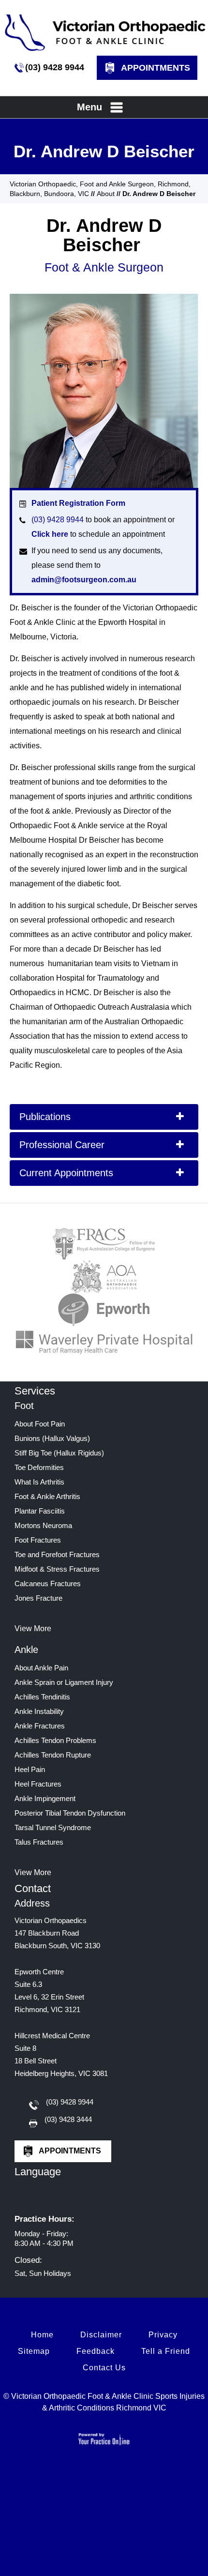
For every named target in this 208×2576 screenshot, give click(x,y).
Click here (50, 534)
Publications (45, 1117)
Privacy (163, 2335)
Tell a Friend (166, 2351)
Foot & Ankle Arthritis (47, 1496)
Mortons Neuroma (43, 1525)
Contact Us (104, 2368)
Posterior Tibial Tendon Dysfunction (70, 1813)
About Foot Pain (40, 1424)
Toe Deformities (39, 1467)
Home (42, 2335)
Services (35, 1391)
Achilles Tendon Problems (55, 1740)
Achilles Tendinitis (42, 1697)
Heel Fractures (38, 1784)
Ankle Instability (39, 1711)
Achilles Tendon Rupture (53, 1755)
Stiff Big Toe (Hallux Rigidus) (59, 1453)
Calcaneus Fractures (48, 1583)
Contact (33, 1888)
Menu (89, 107)
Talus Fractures (39, 1842)
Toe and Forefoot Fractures (57, 1554)
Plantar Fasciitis (40, 1511)
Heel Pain (30, 1769)
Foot (24, 1406)
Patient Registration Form (78, 503)
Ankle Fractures (40, 1726)
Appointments (156, 68)
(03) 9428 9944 (55, 67)
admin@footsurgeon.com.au (84, 580)
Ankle (26, 1650)
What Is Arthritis (39, 1482)
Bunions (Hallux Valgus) (52, 1438)
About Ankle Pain (41, 1668)
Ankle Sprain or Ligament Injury (64, 1682)
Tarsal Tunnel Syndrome (53, 1827)
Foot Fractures (38, 1540)
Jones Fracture (38, 1598)
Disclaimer (101, 2335)
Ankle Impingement (45, 1798)
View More (33, 1629)
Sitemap (34, 2351)
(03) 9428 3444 (68, 2119)
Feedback (96, 2351)
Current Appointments (66, 1173)
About (106, 194)
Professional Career (62, 1145)
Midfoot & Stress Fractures (57, 1569)
